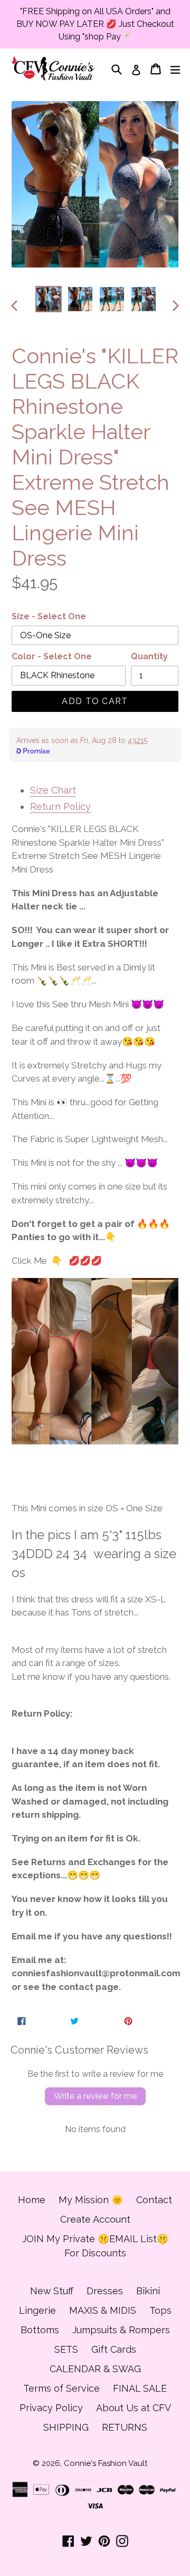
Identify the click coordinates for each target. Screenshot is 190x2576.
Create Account (95, 2219)
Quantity (149, 656)
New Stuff (52, 2291)
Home (32, 2200)
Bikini (148, 2291)
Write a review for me (95, 2096)
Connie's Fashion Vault (106, 2463)
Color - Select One (52, 656)
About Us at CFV (134, 2408)
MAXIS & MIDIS (103, 2310)
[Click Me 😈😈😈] (95, 1361)
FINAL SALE (140, 2388)
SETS (66, 2349)
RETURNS (125, 2427)
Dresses (105, 2291)
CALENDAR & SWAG (95, 2369)
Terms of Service (61, 2388)
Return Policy (60, 806)
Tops (160, 2310)
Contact (154, 2200)
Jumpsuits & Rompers (121, 2330)
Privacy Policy (51, 2408)
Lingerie (37, 2310)
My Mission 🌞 (91, 2200)
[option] (49, 299)
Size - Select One (49, 616)
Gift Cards (114, 2349)
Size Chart (53, 790)
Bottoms (40, 2330)
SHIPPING (66, 2427)
